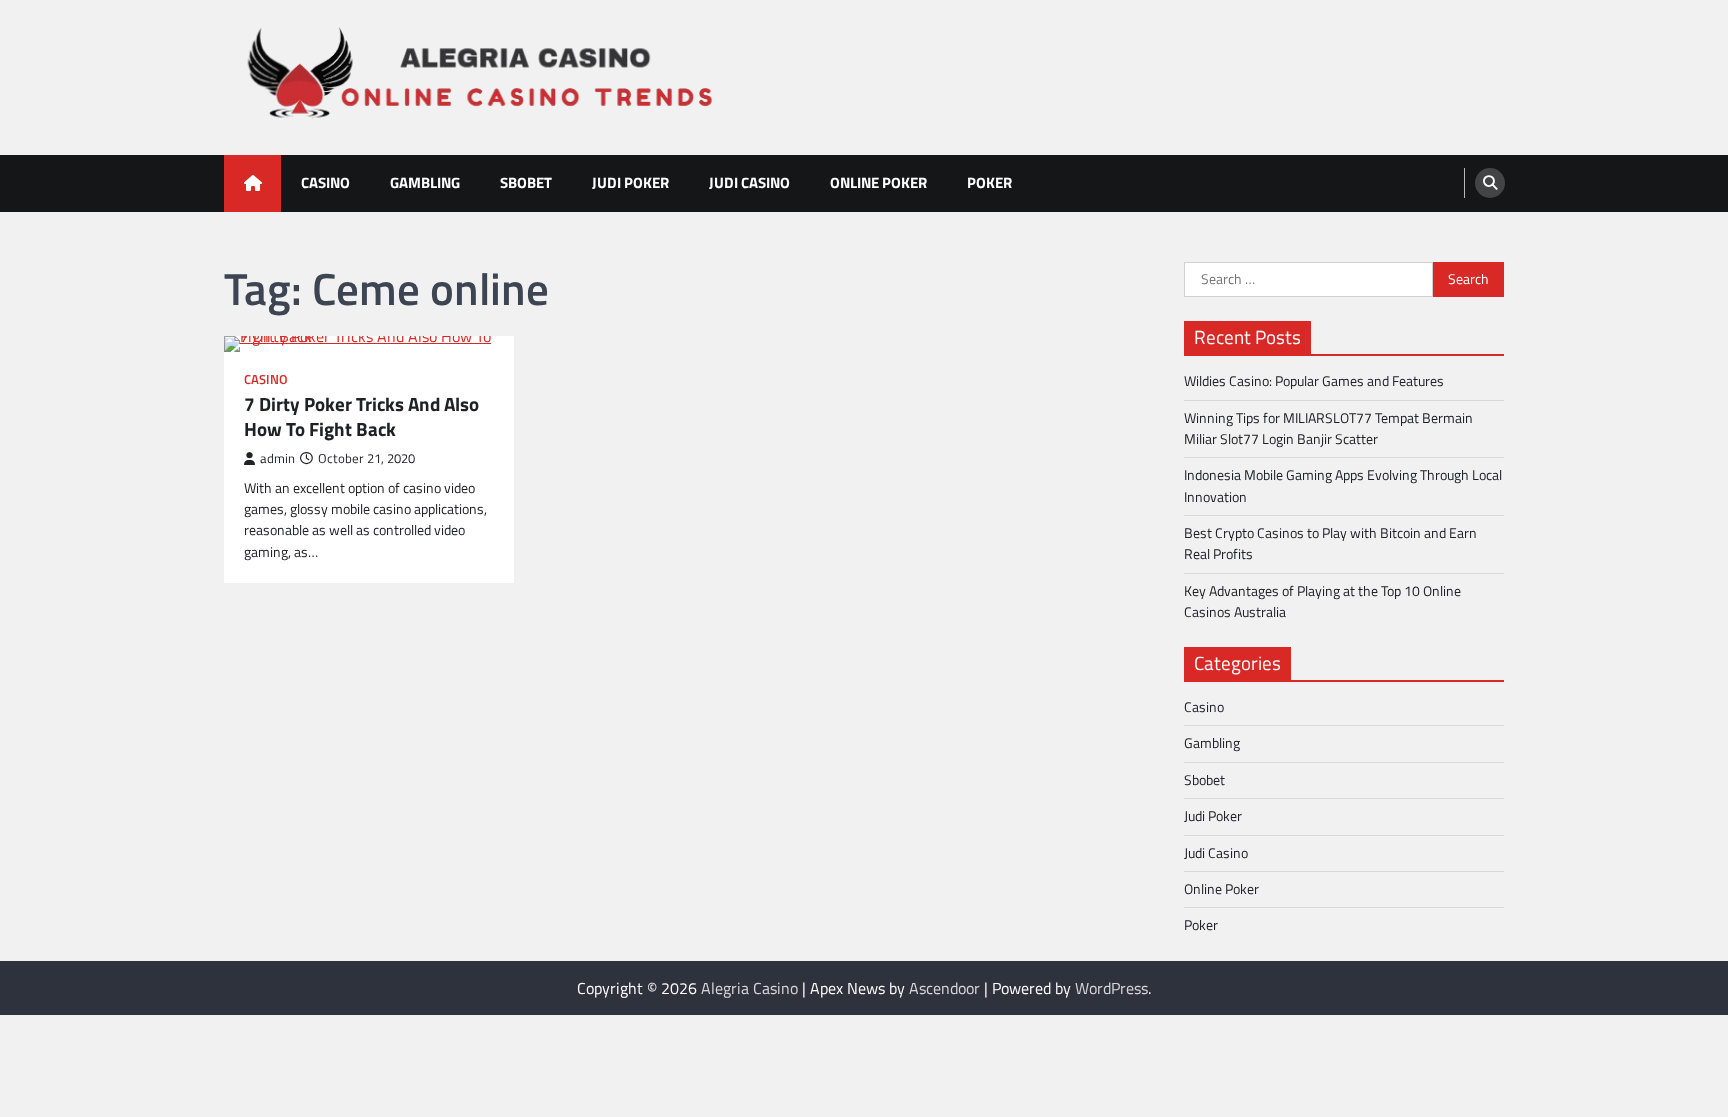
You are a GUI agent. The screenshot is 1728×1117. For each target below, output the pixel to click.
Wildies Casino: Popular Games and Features (1314, 381)
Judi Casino (749, 182)
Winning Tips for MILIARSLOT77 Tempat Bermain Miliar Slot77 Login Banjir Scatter (1328, 428)
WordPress (1111, 988)
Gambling (425, 182)
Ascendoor (944, 988)
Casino (325, 182)
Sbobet (526, 182)
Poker (989, 182)
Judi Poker (630, 182)
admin (277, 458)
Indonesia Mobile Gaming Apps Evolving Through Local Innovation (1343, 485)
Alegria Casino (749, 988)
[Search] (1490, 183)
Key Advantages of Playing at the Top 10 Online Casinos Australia (1322, 601)
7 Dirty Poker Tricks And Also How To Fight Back (361, 417)
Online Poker (878, 182)
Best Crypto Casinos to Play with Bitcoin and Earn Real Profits (1330, 543)
